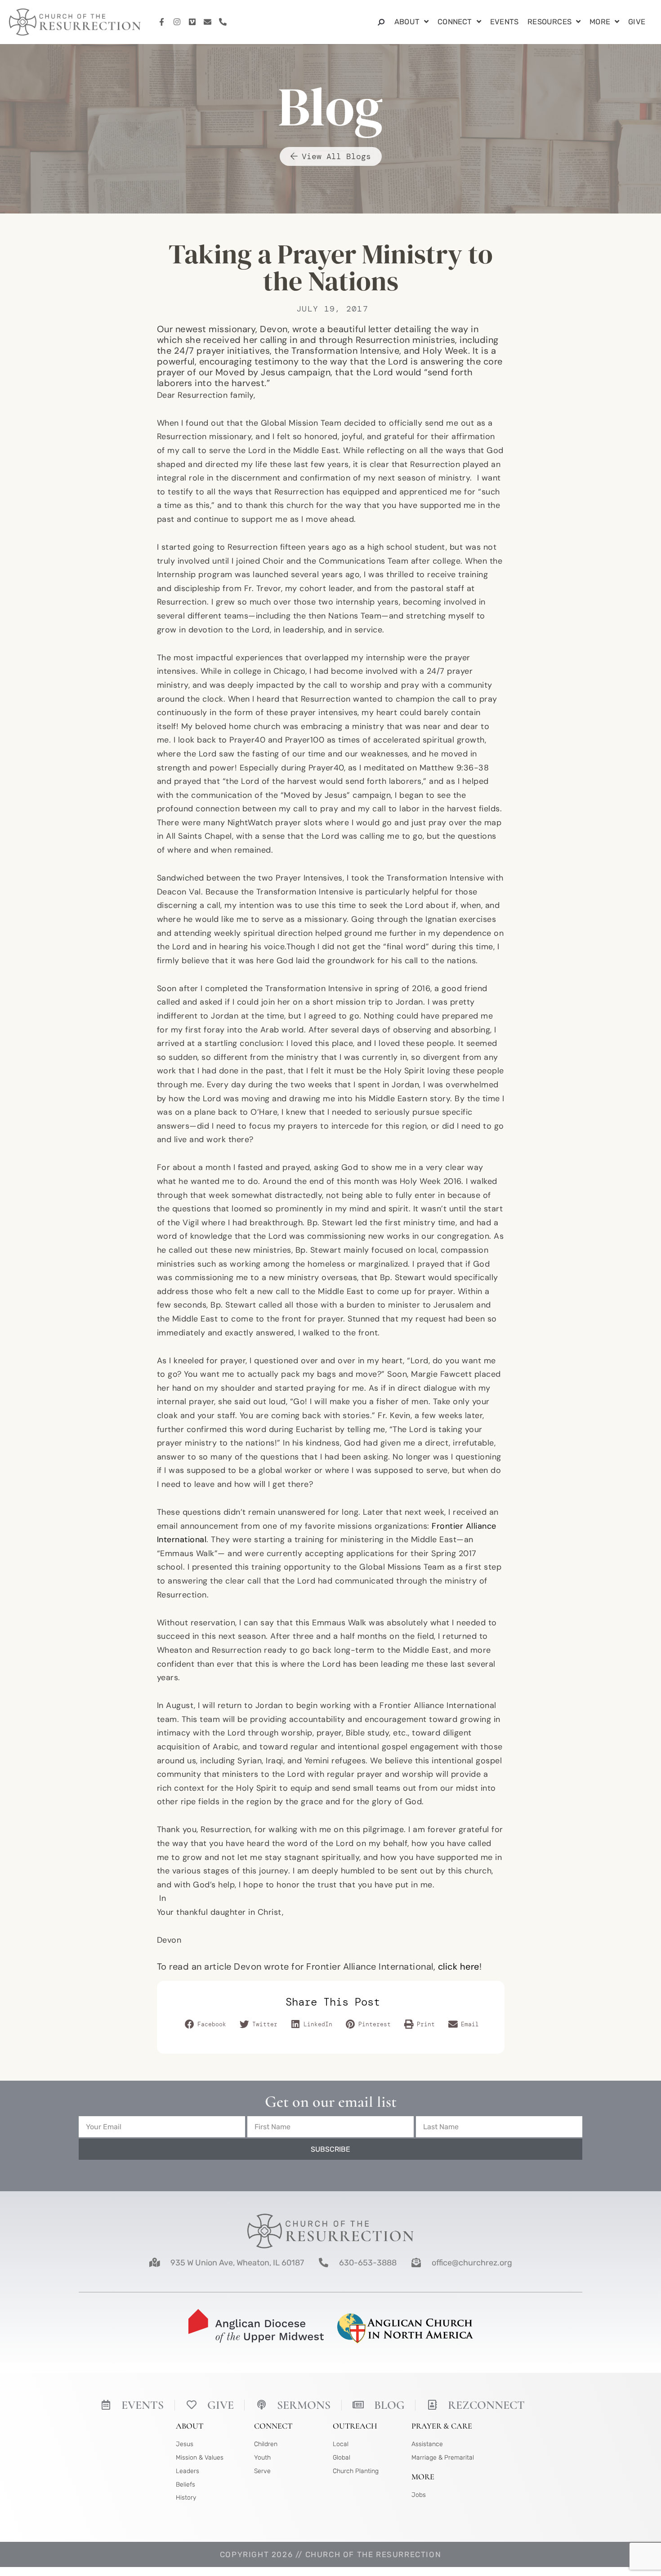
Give (637, 22)
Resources (549, 22)
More (600, 22)
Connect (455, 22)
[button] (206, 2024)
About (407, 22)
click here (459, 1966)
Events (504, 22)
